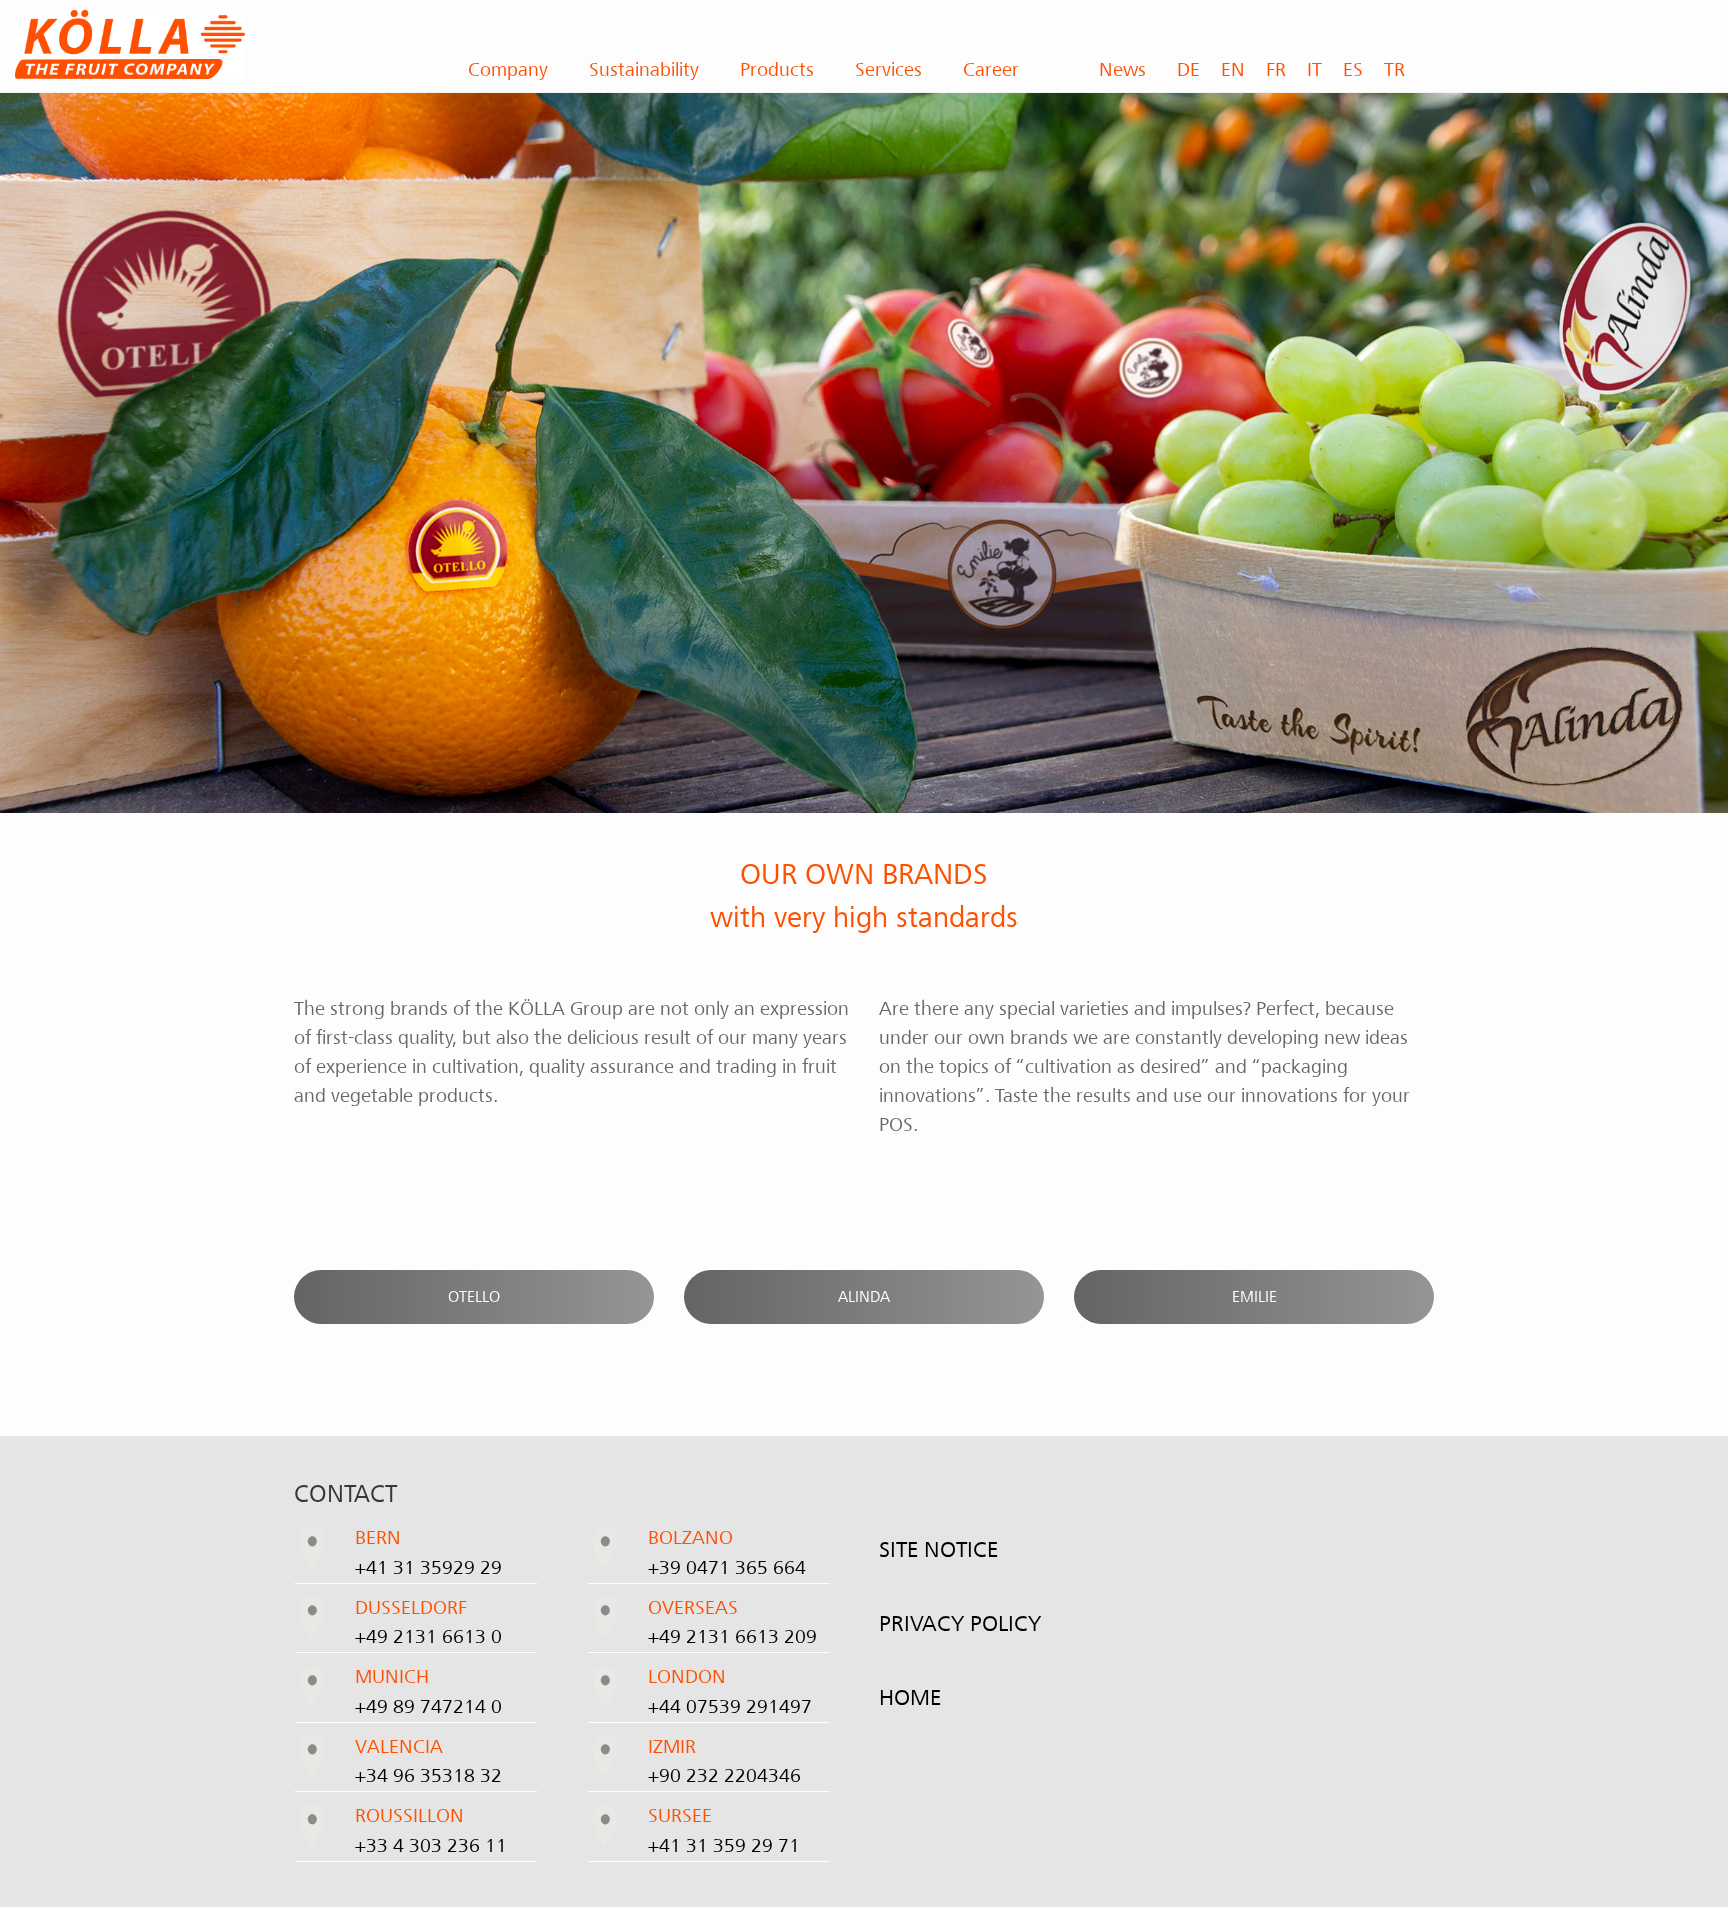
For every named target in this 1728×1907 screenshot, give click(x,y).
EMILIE (1254, 1297)
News (1122, 70)
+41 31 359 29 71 (724, 1846)
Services (888, 70)
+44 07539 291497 (730, 1707)
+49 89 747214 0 (428, 1707)
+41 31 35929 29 (428, 1568)
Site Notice (938, 1550)
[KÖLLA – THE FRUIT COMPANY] (216, 44)
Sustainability (644, 70)
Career (991, 70)
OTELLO (474, 1297)
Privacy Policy (960, 1624)
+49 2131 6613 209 (732, 1637)
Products (777, 70)
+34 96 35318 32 (428, 1776)
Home (910, 1698)
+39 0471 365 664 (727, 1568)
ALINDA (864, 1297)
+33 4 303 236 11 (431, 1846)
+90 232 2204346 (724, 1776)
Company (508, 70)
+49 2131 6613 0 (428, 1637)
